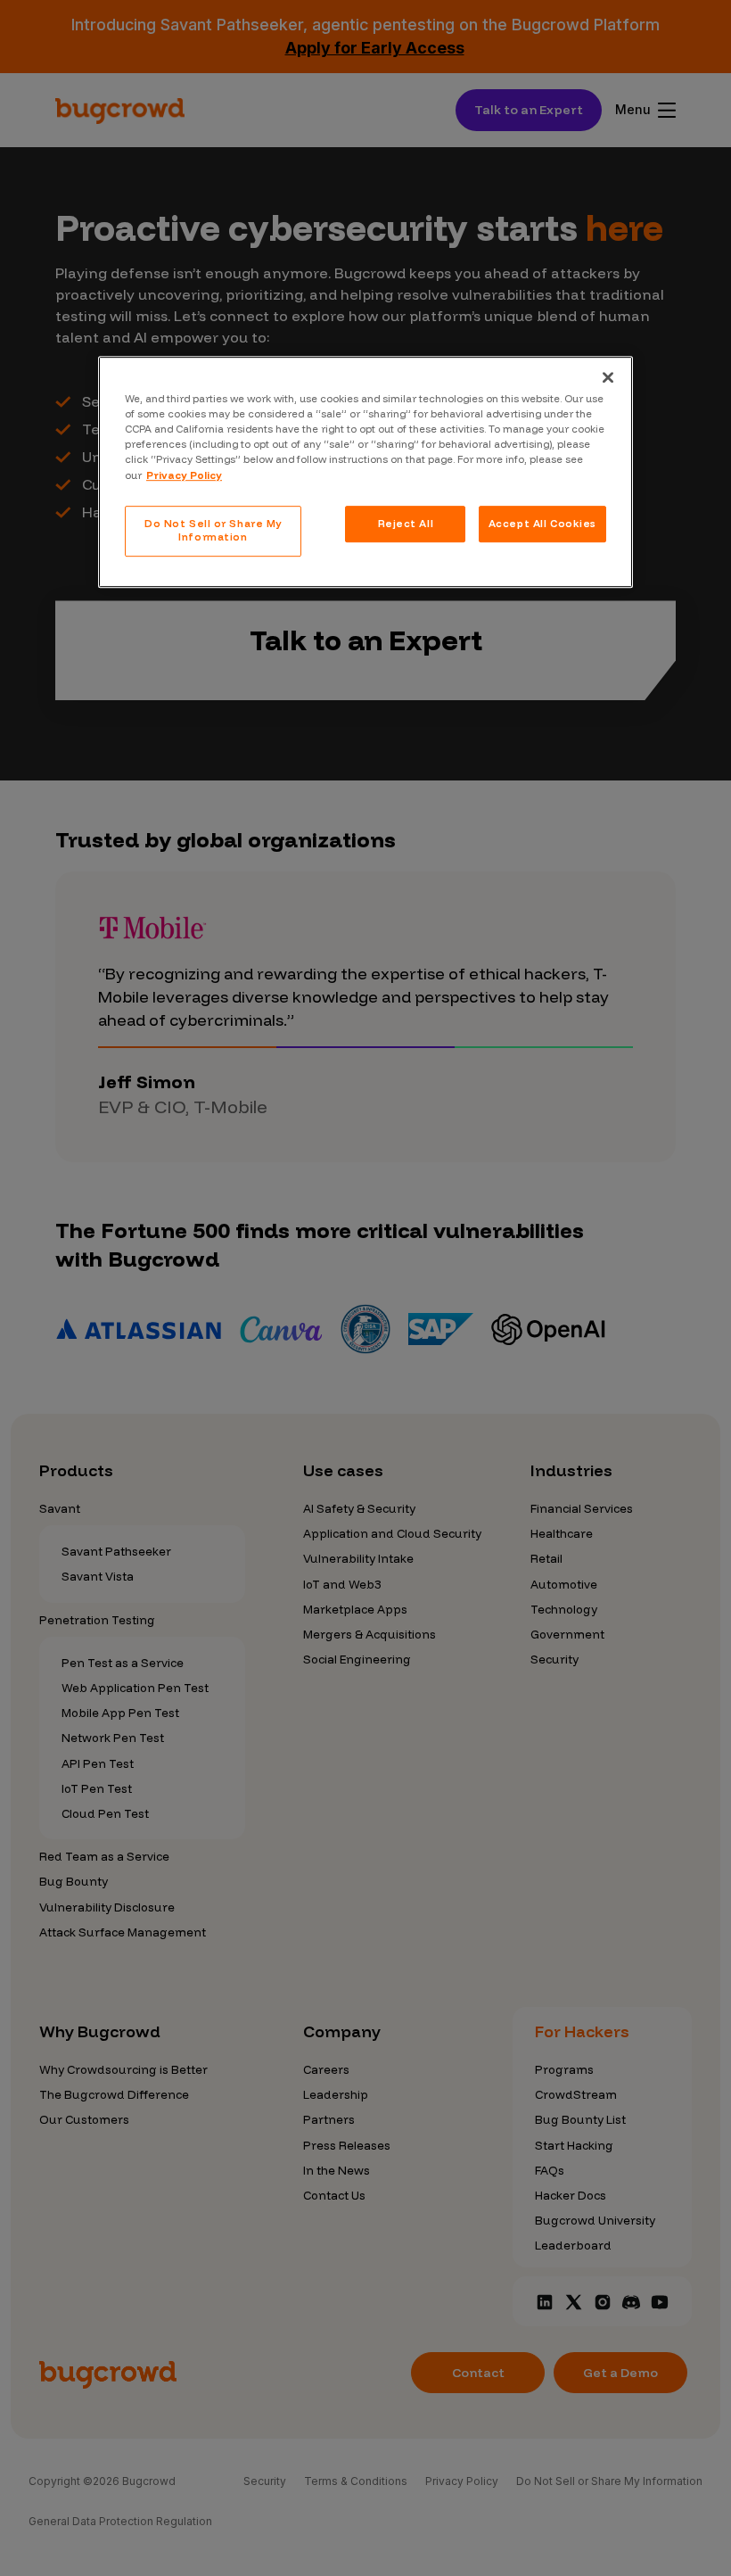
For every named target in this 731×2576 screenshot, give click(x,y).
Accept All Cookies (542, 524)
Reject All (406, 524)
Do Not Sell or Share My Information (213, 531)
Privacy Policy (184, 475)
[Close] (608, 377)
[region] (365, 472)
